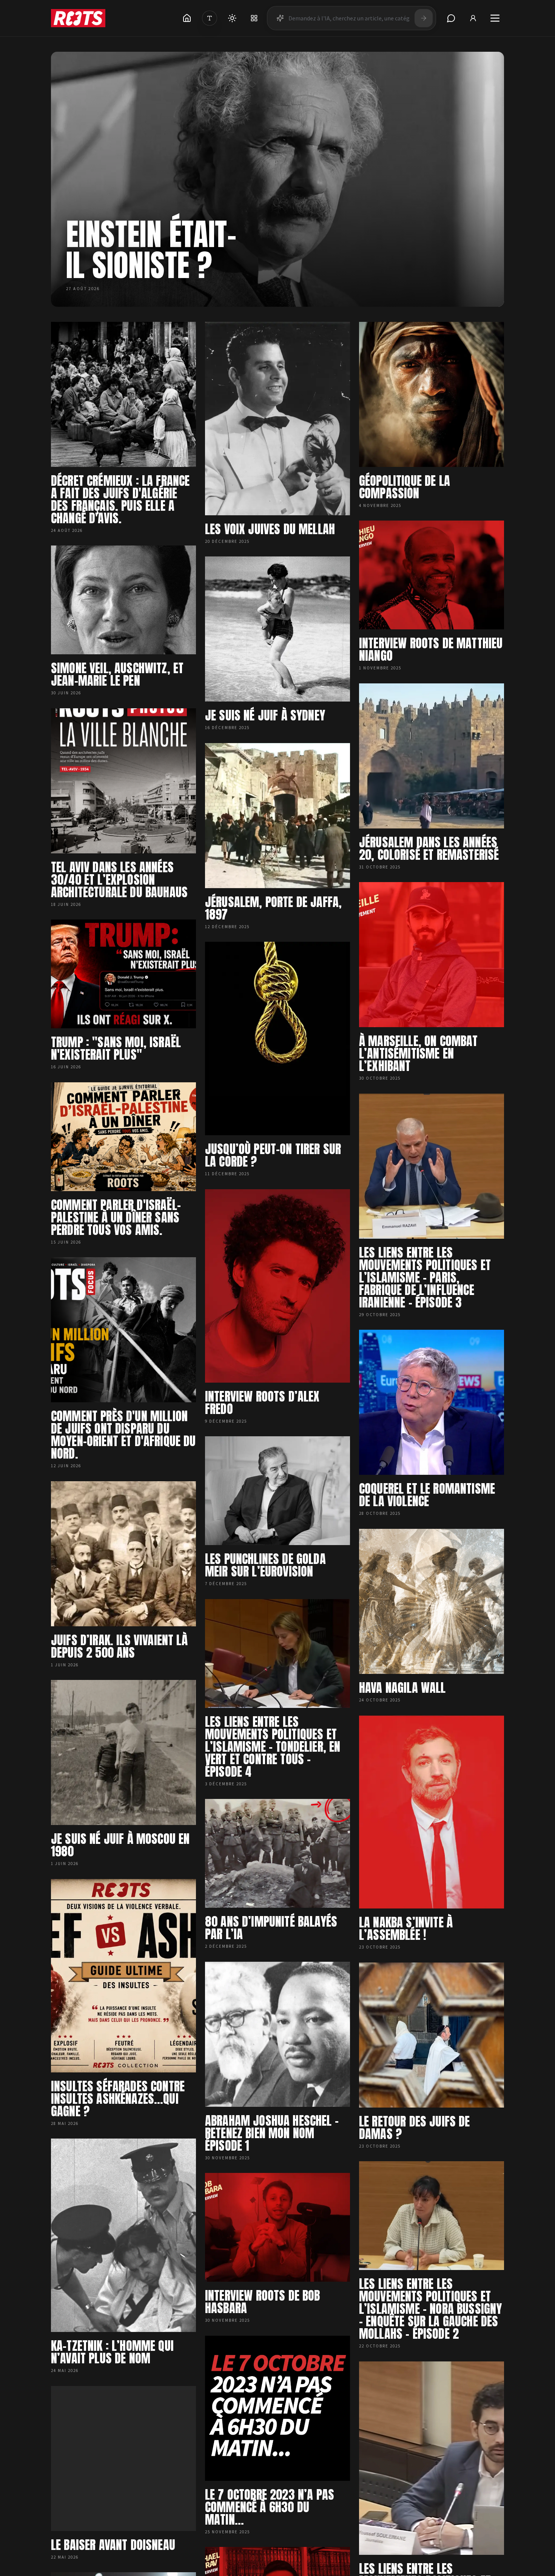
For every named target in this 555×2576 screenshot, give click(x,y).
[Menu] (495, 18)
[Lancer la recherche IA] (424, 18)
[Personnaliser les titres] (210, 18)
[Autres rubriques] (254, 18)
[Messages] (451, 18)
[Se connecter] (473, 18)
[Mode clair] (232, 18)
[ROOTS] (78, 18)
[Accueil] (187, 18)
